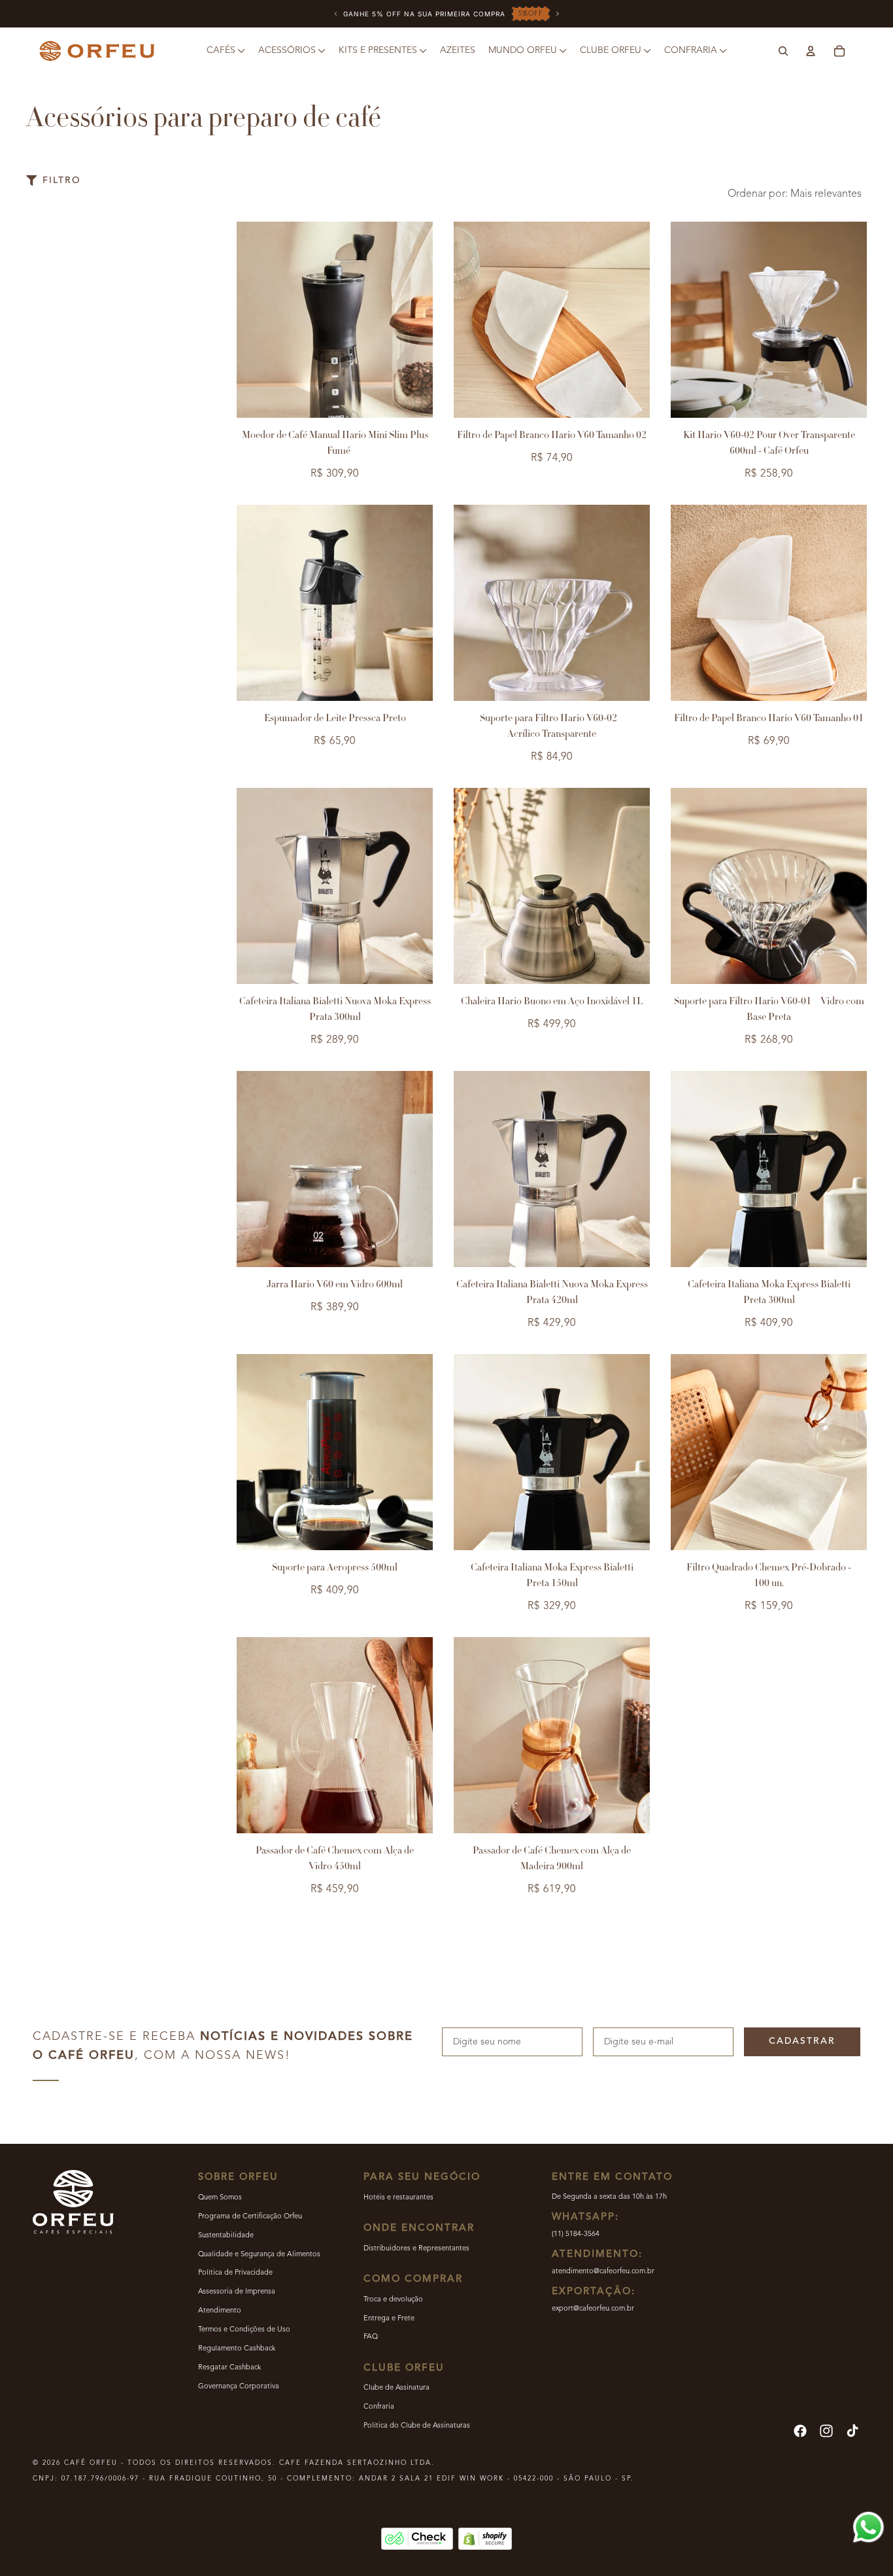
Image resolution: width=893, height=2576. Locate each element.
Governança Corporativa (239, 2387)
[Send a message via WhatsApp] (868, 2527)
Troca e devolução (393, 2300)
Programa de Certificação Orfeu (250, 2217)
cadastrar (802, 2041)
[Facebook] (800, 2431)
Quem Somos (220, 2198)
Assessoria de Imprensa (237, 2292)
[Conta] (811, 51)
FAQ (371, 2337)
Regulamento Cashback (237, 2349)
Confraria (379, 2407)
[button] (797, 194)
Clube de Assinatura (396, 2388)
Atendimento (220, 2311)
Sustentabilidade (226, 2236)
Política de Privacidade (235, 2273)
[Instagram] (826, 2431)
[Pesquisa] (783, 51)
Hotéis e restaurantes (398, 2198)
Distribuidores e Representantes (416, 2249)
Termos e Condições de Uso (244, 2330)
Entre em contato (612, 2178)
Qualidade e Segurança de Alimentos (259, 2255)
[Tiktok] (852, 2431)
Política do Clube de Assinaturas (417, 2426)
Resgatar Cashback (229, 2368)
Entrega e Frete (389, 2319)
